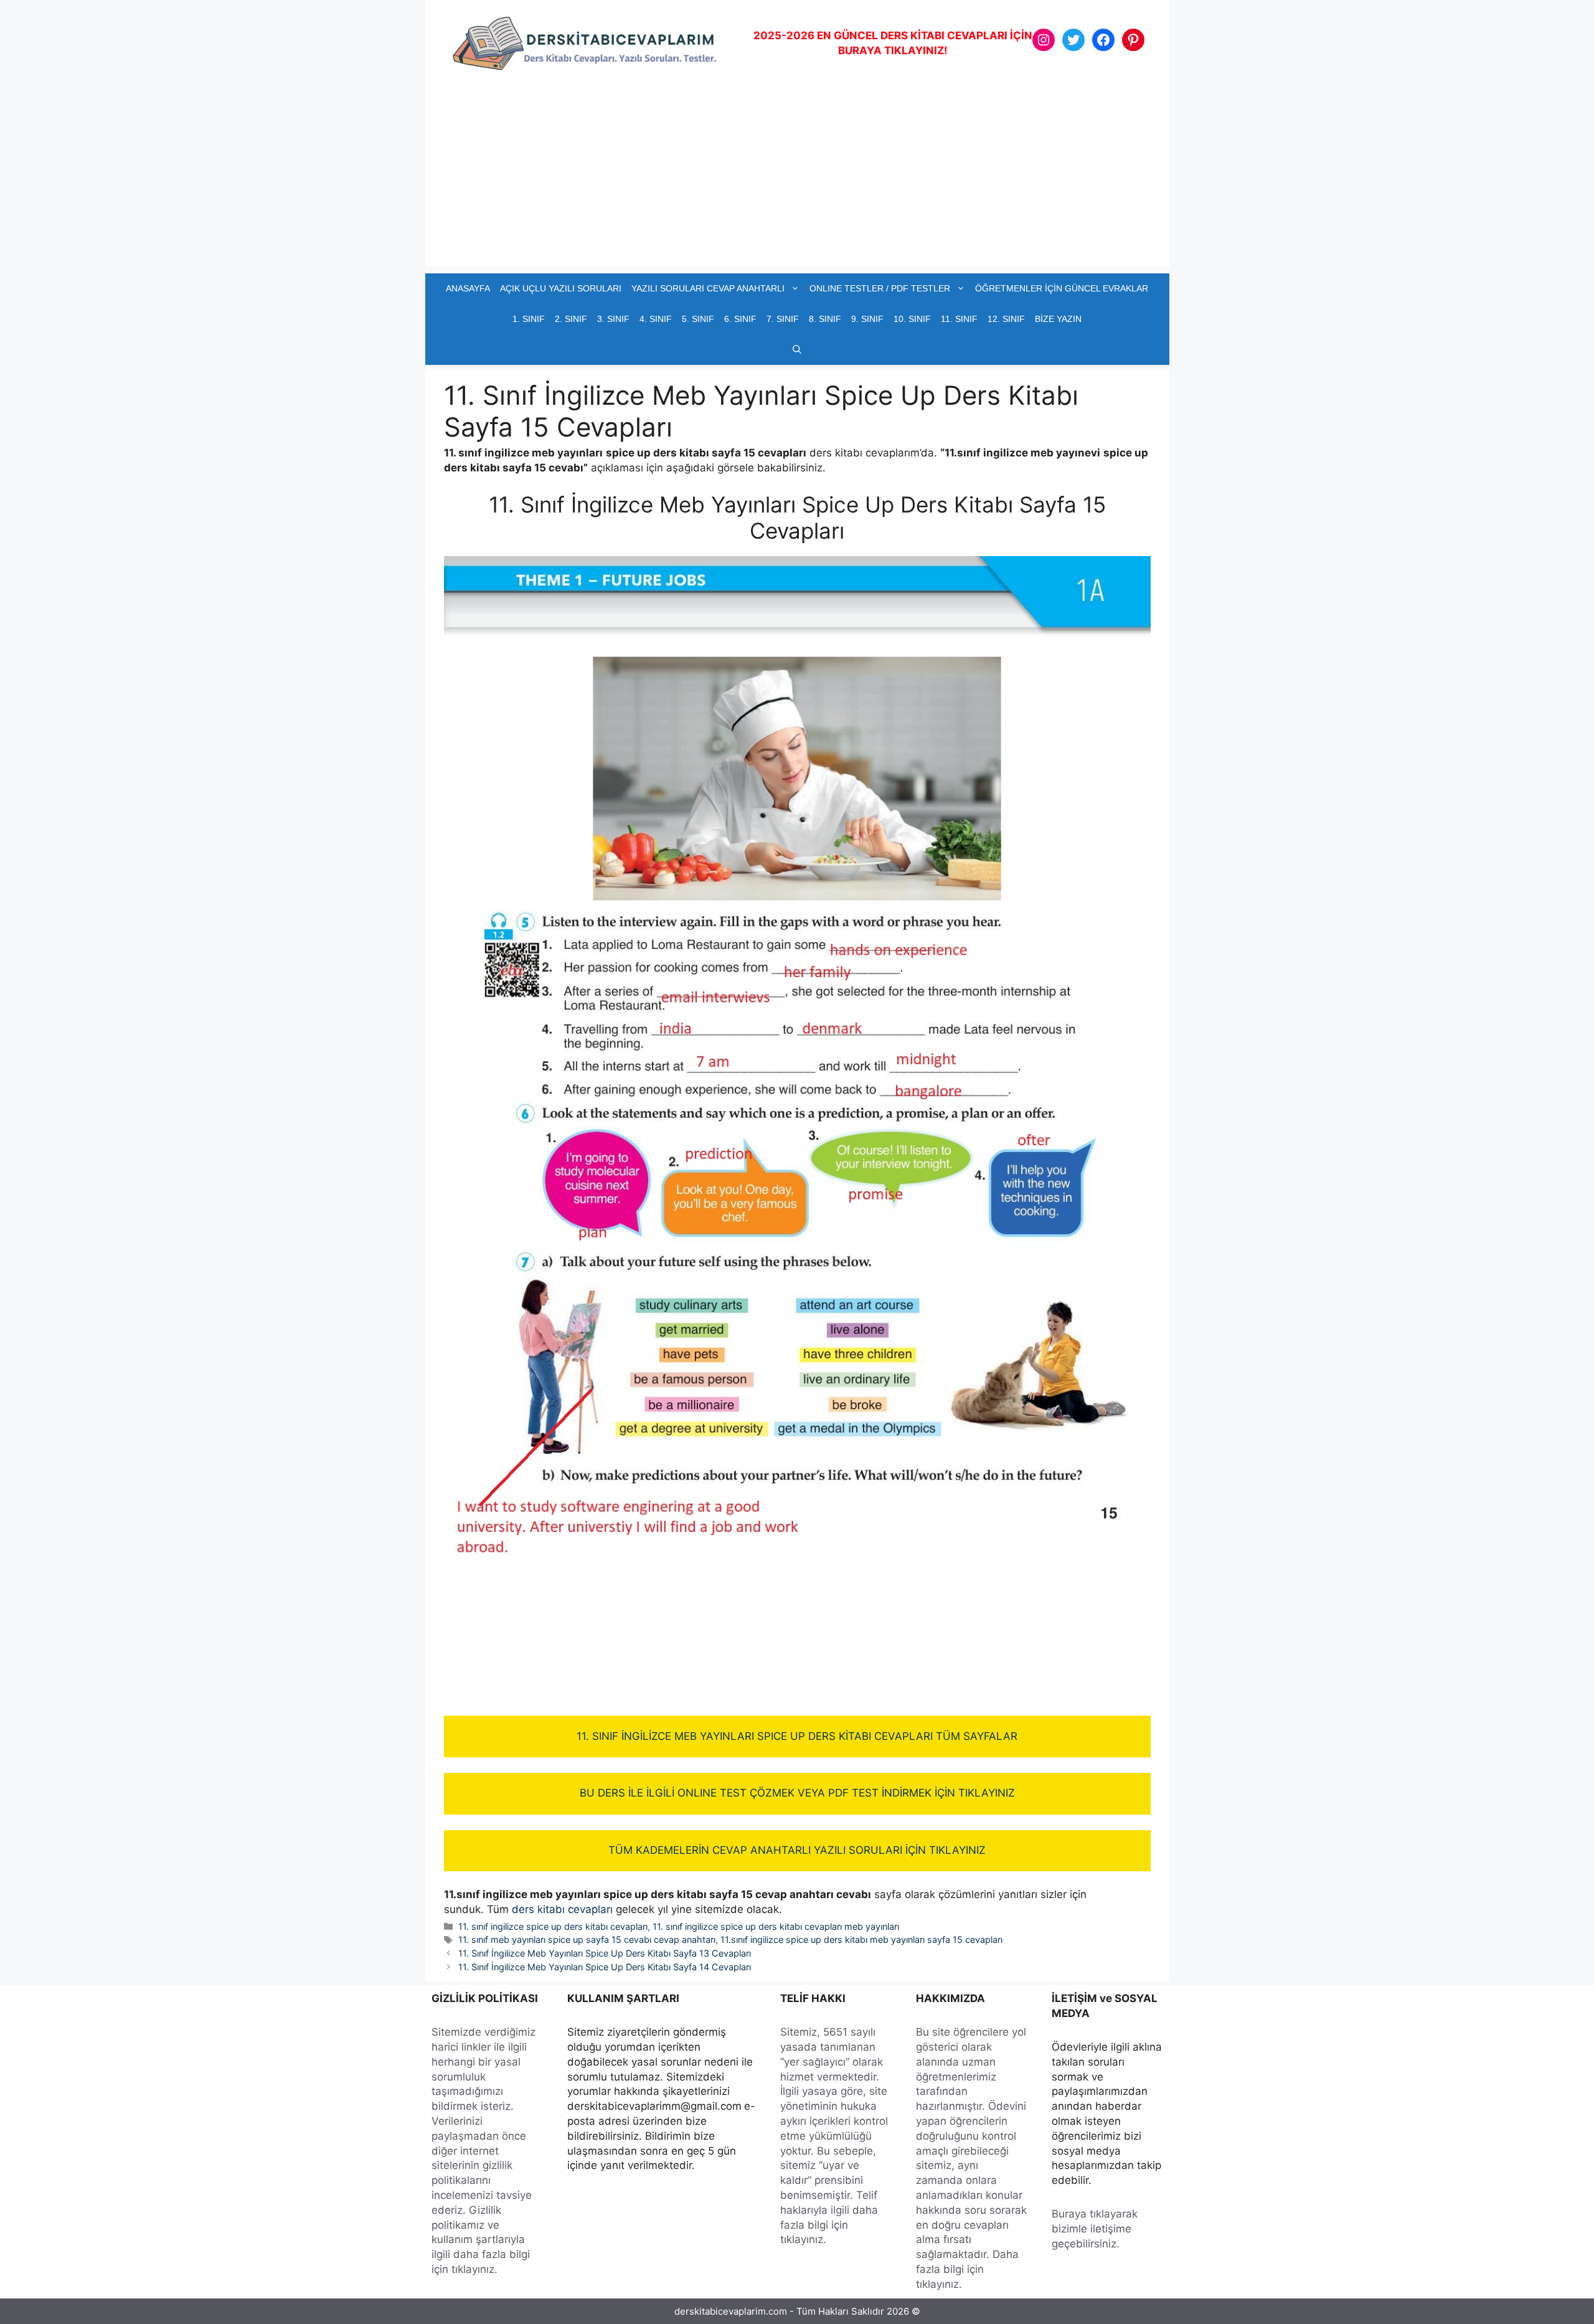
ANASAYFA (468, 288)
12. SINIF (1006, 319)
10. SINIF (912, 319)
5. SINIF (698, 319)
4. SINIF (656, 319)
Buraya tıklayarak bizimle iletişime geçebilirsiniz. (1095, 2229)
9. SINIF (867, 319)
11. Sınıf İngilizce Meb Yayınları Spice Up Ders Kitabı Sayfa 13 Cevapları (605, 1953)
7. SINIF (783, 319)
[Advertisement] (797, 180)
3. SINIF (613, 319)
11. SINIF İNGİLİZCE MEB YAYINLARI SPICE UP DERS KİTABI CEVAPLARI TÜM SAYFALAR (797, 1736)
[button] (797, 350)
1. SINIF (529, 319)
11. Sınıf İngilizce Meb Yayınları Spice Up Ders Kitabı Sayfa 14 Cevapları (605, 1967)
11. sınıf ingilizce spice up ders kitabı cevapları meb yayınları (776, 1926)
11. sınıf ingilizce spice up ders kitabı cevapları (553, 1926)
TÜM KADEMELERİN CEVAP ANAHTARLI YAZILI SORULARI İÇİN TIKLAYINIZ (797, 1850)
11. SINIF (959, 319)
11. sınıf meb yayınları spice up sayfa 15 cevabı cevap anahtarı (587, 1939)
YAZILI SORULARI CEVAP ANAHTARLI (708, 288)
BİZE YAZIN (1058, 319)
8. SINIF (825, 319)
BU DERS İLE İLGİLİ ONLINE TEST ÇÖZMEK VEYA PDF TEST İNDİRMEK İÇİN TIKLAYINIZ (797, 1793)
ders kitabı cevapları (562, 1909)
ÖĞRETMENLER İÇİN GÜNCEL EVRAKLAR (1062, 288)
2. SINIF (571, 319)
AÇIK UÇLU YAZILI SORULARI (561, 288)
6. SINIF (740, 319)
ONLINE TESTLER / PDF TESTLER (880, 288)
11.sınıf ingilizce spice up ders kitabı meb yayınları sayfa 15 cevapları (861, 1939)
